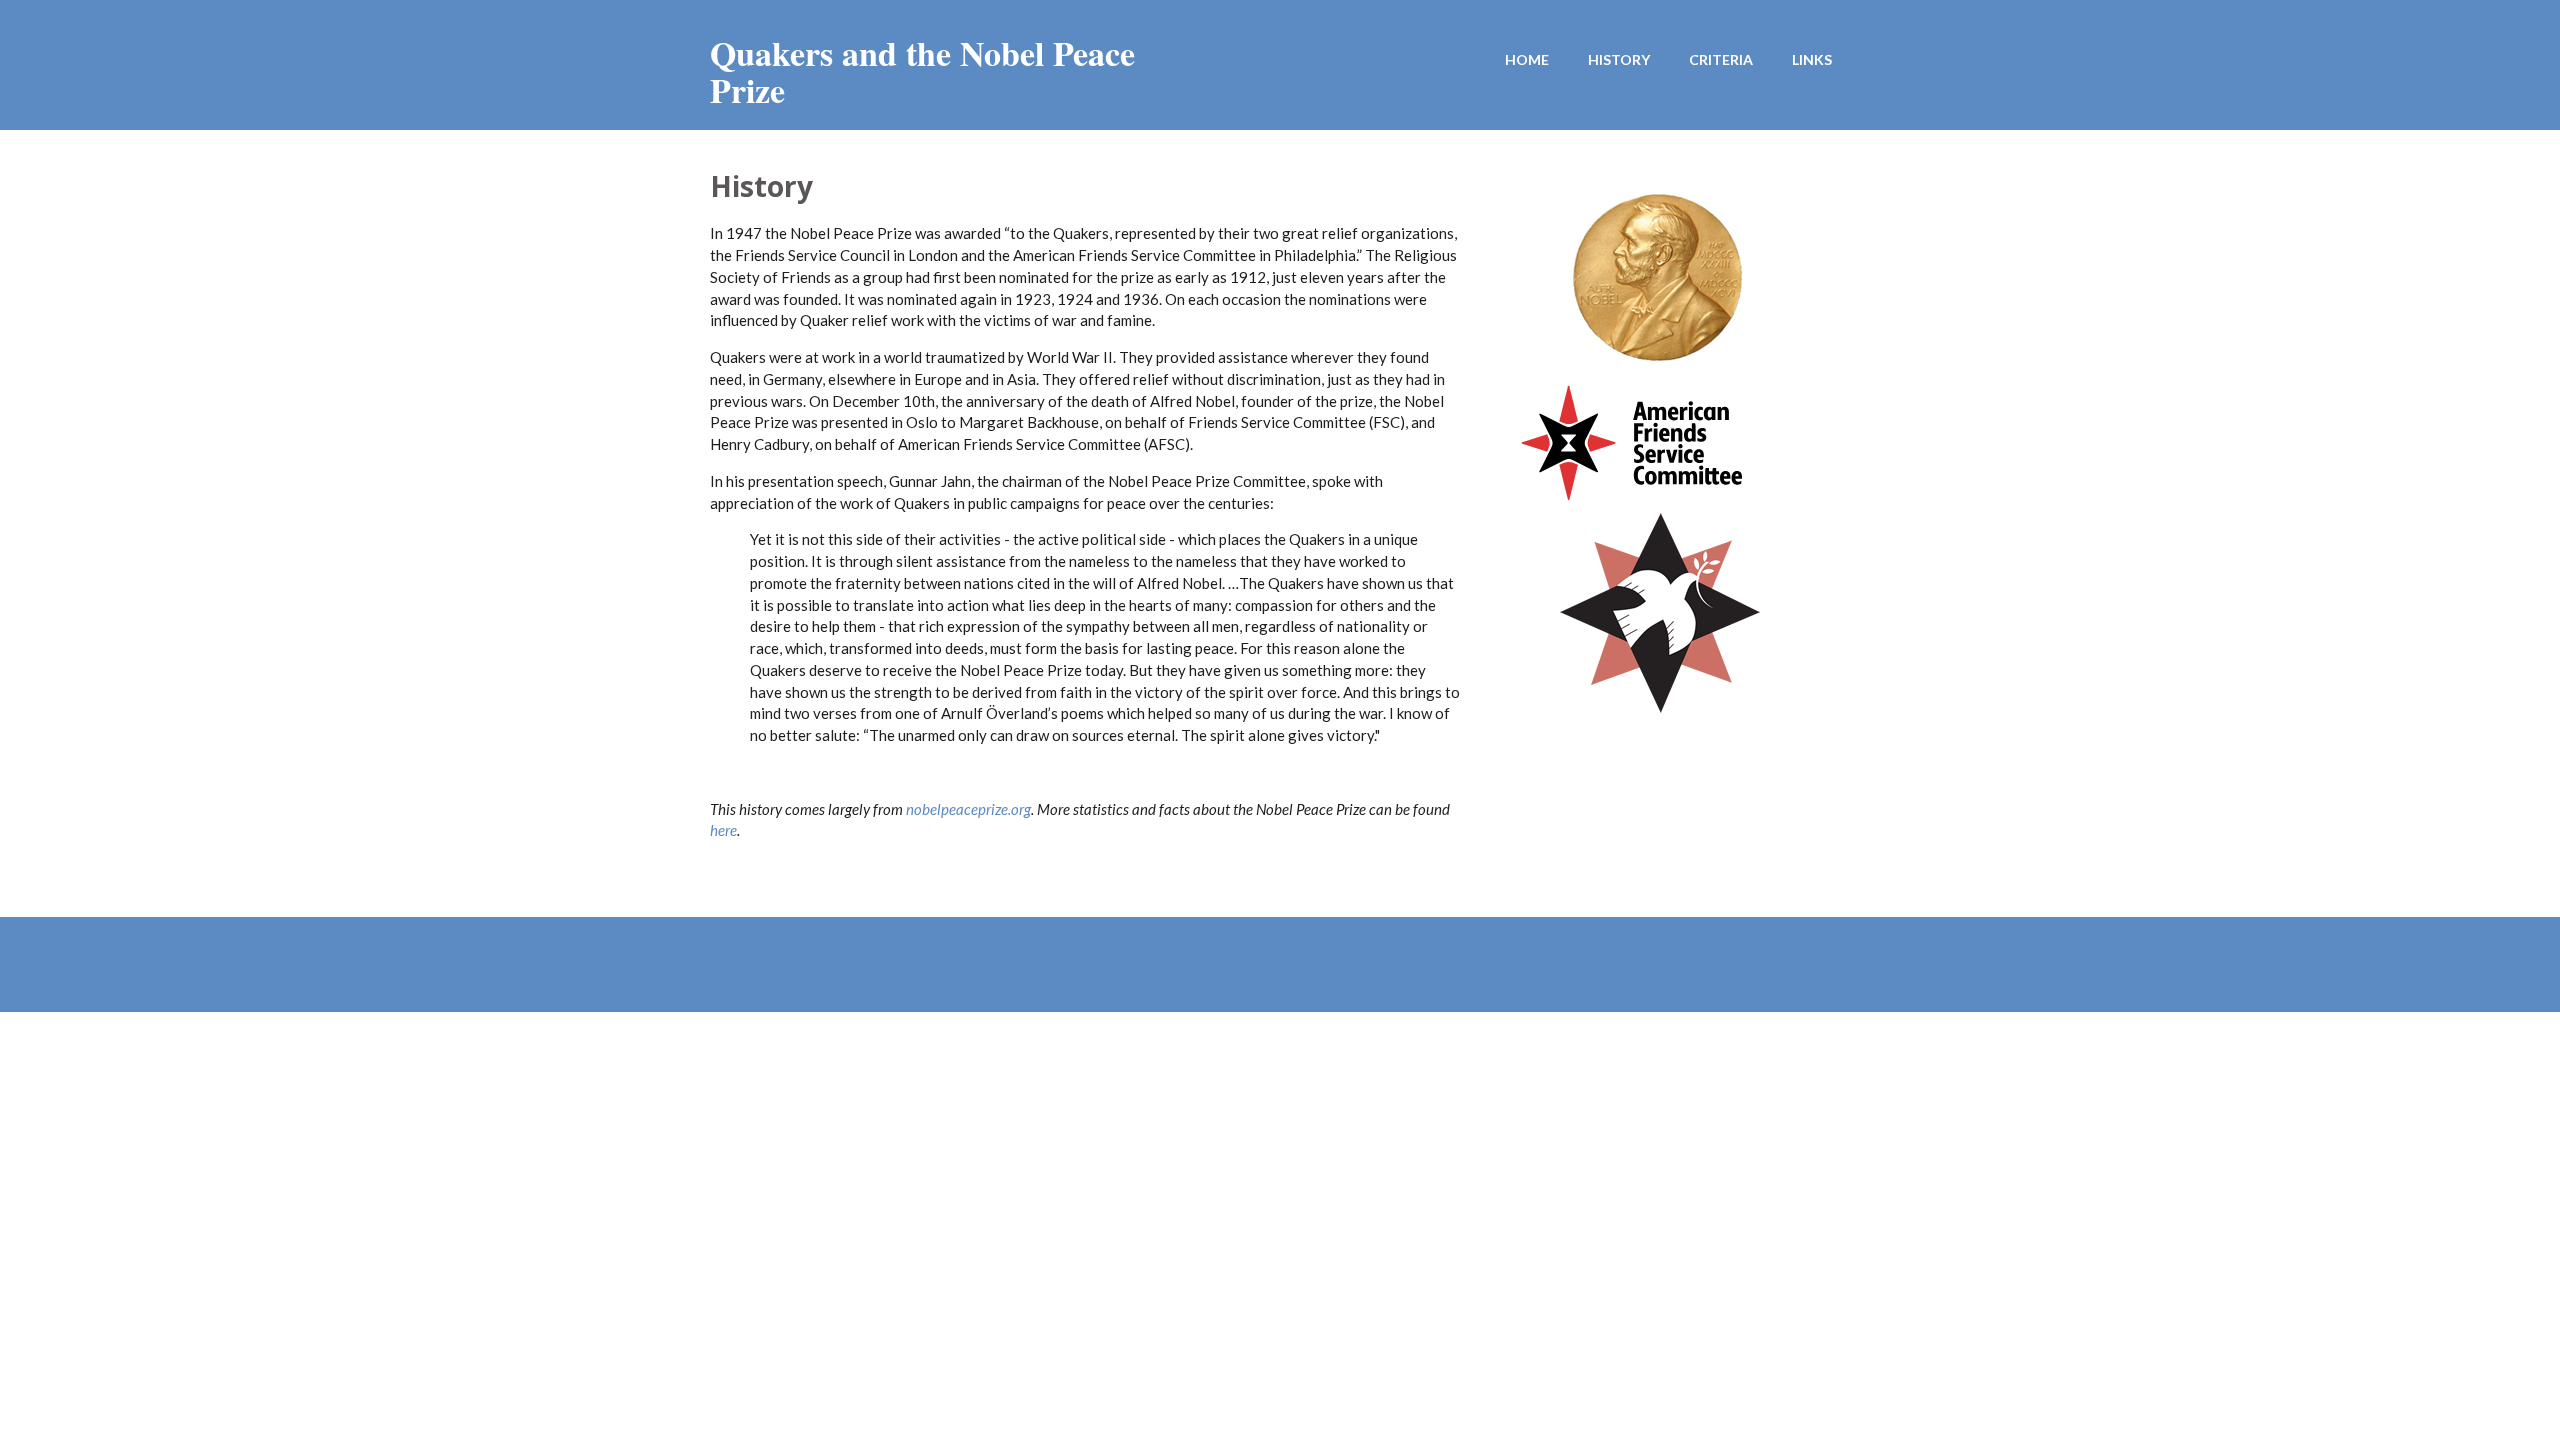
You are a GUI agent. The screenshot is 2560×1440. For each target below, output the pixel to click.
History (1619, 59)
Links (1812, 59)
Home (1527, 59)
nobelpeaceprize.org (968, 809)
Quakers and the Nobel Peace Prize (922, 71)
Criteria (1721, 59)
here (723, 830)
